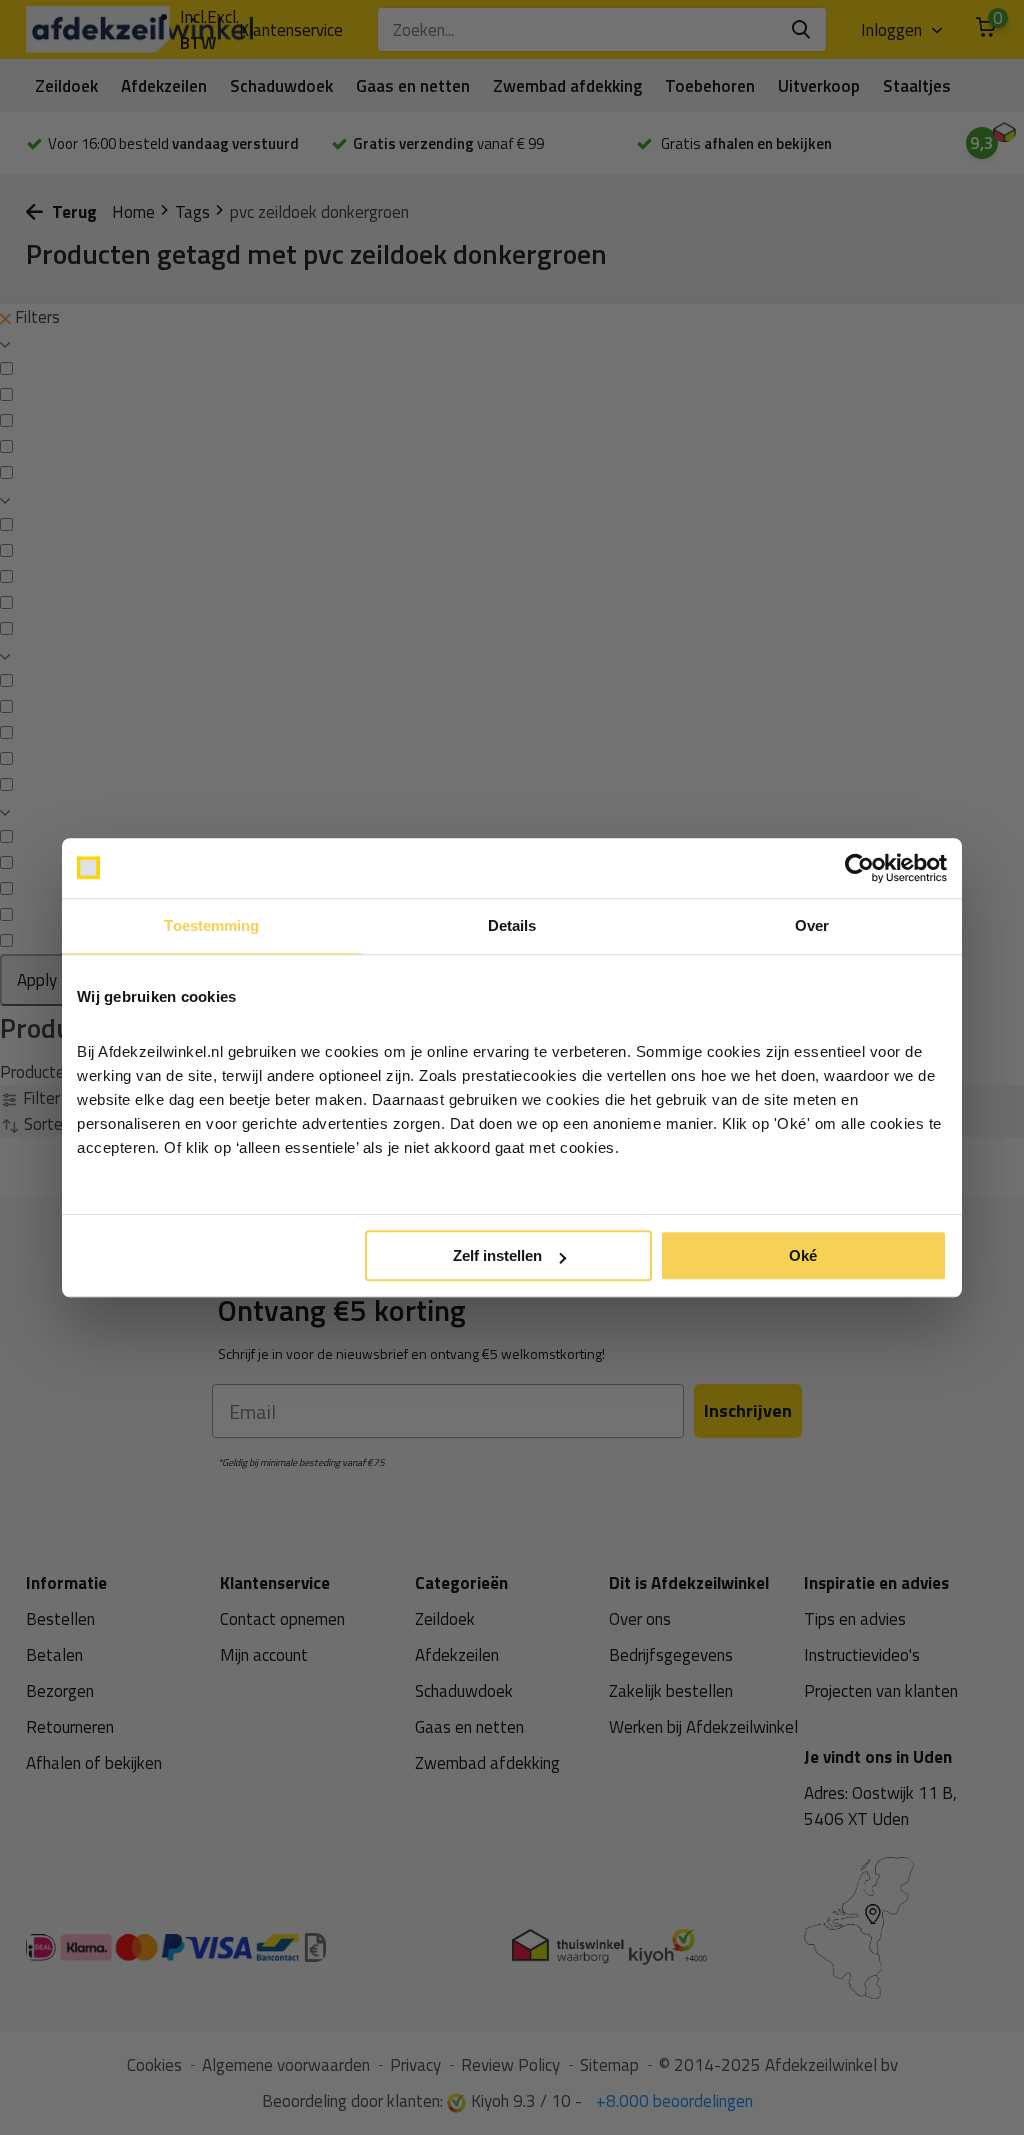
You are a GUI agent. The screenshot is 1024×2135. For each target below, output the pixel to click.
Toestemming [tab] (211, 925)
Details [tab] (512, 925)
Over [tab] (812, 925)
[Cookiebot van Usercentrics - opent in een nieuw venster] (859, 868)
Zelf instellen (497, 1255)
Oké (803, 1255)
